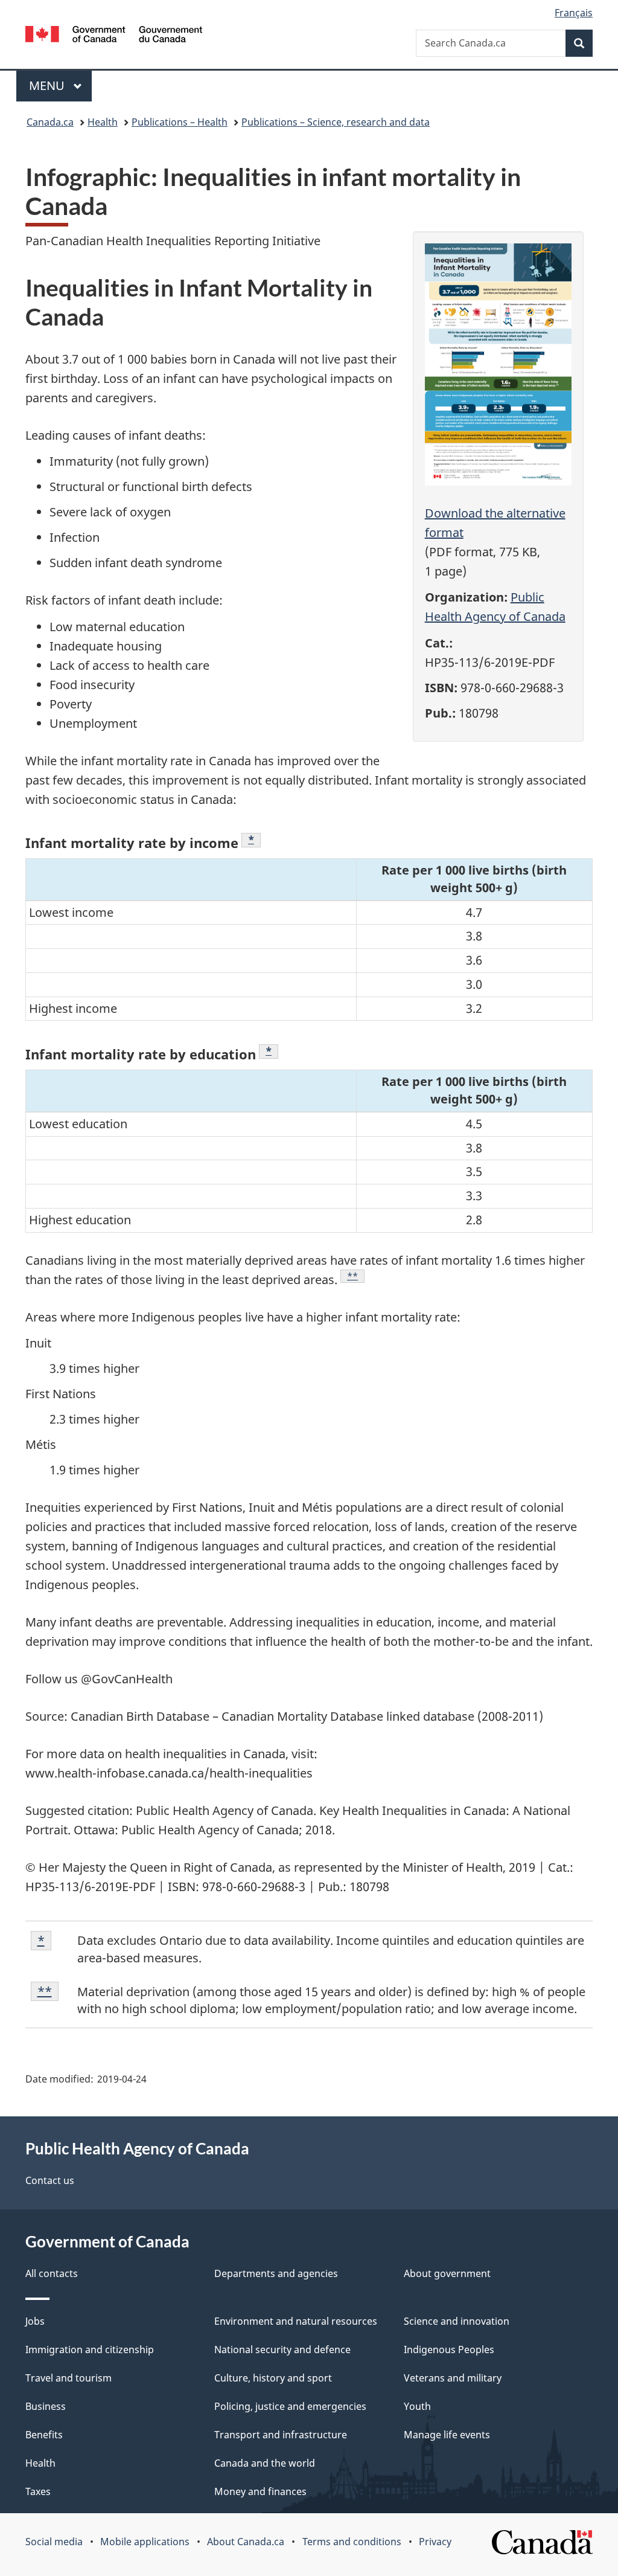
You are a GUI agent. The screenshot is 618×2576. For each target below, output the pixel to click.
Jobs (35, 2321)
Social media (54, 2542)
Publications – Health (180, 122)
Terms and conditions (352, 2542)
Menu (48, 85)
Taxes (38, 2491)
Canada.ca (50, 122)
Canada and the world (265, 2463)
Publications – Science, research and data (336, 122)
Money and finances (260, 2491)
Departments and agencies (276, 2273)
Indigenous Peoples (449, 2350)
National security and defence (282, 2350)
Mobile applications (145, 2542)
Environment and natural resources (296, 2321)
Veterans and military (453, 2378)
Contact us (50, 2180)
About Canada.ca (246, 2542)
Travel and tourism (68, 2378)
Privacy (435, 2542)
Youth (417, 2406)
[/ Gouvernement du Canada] (114, 36)
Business (46, 2406)
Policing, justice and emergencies (290, 2406)
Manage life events (447, 2435)
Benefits (44, 2435)
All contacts (52, 2273)
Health (103, 122)
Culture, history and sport (273, 2378)
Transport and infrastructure (281, 2435)
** (356, 1276)
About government (447, 2273)
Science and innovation (457, 2321)
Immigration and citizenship (90, 2350)
